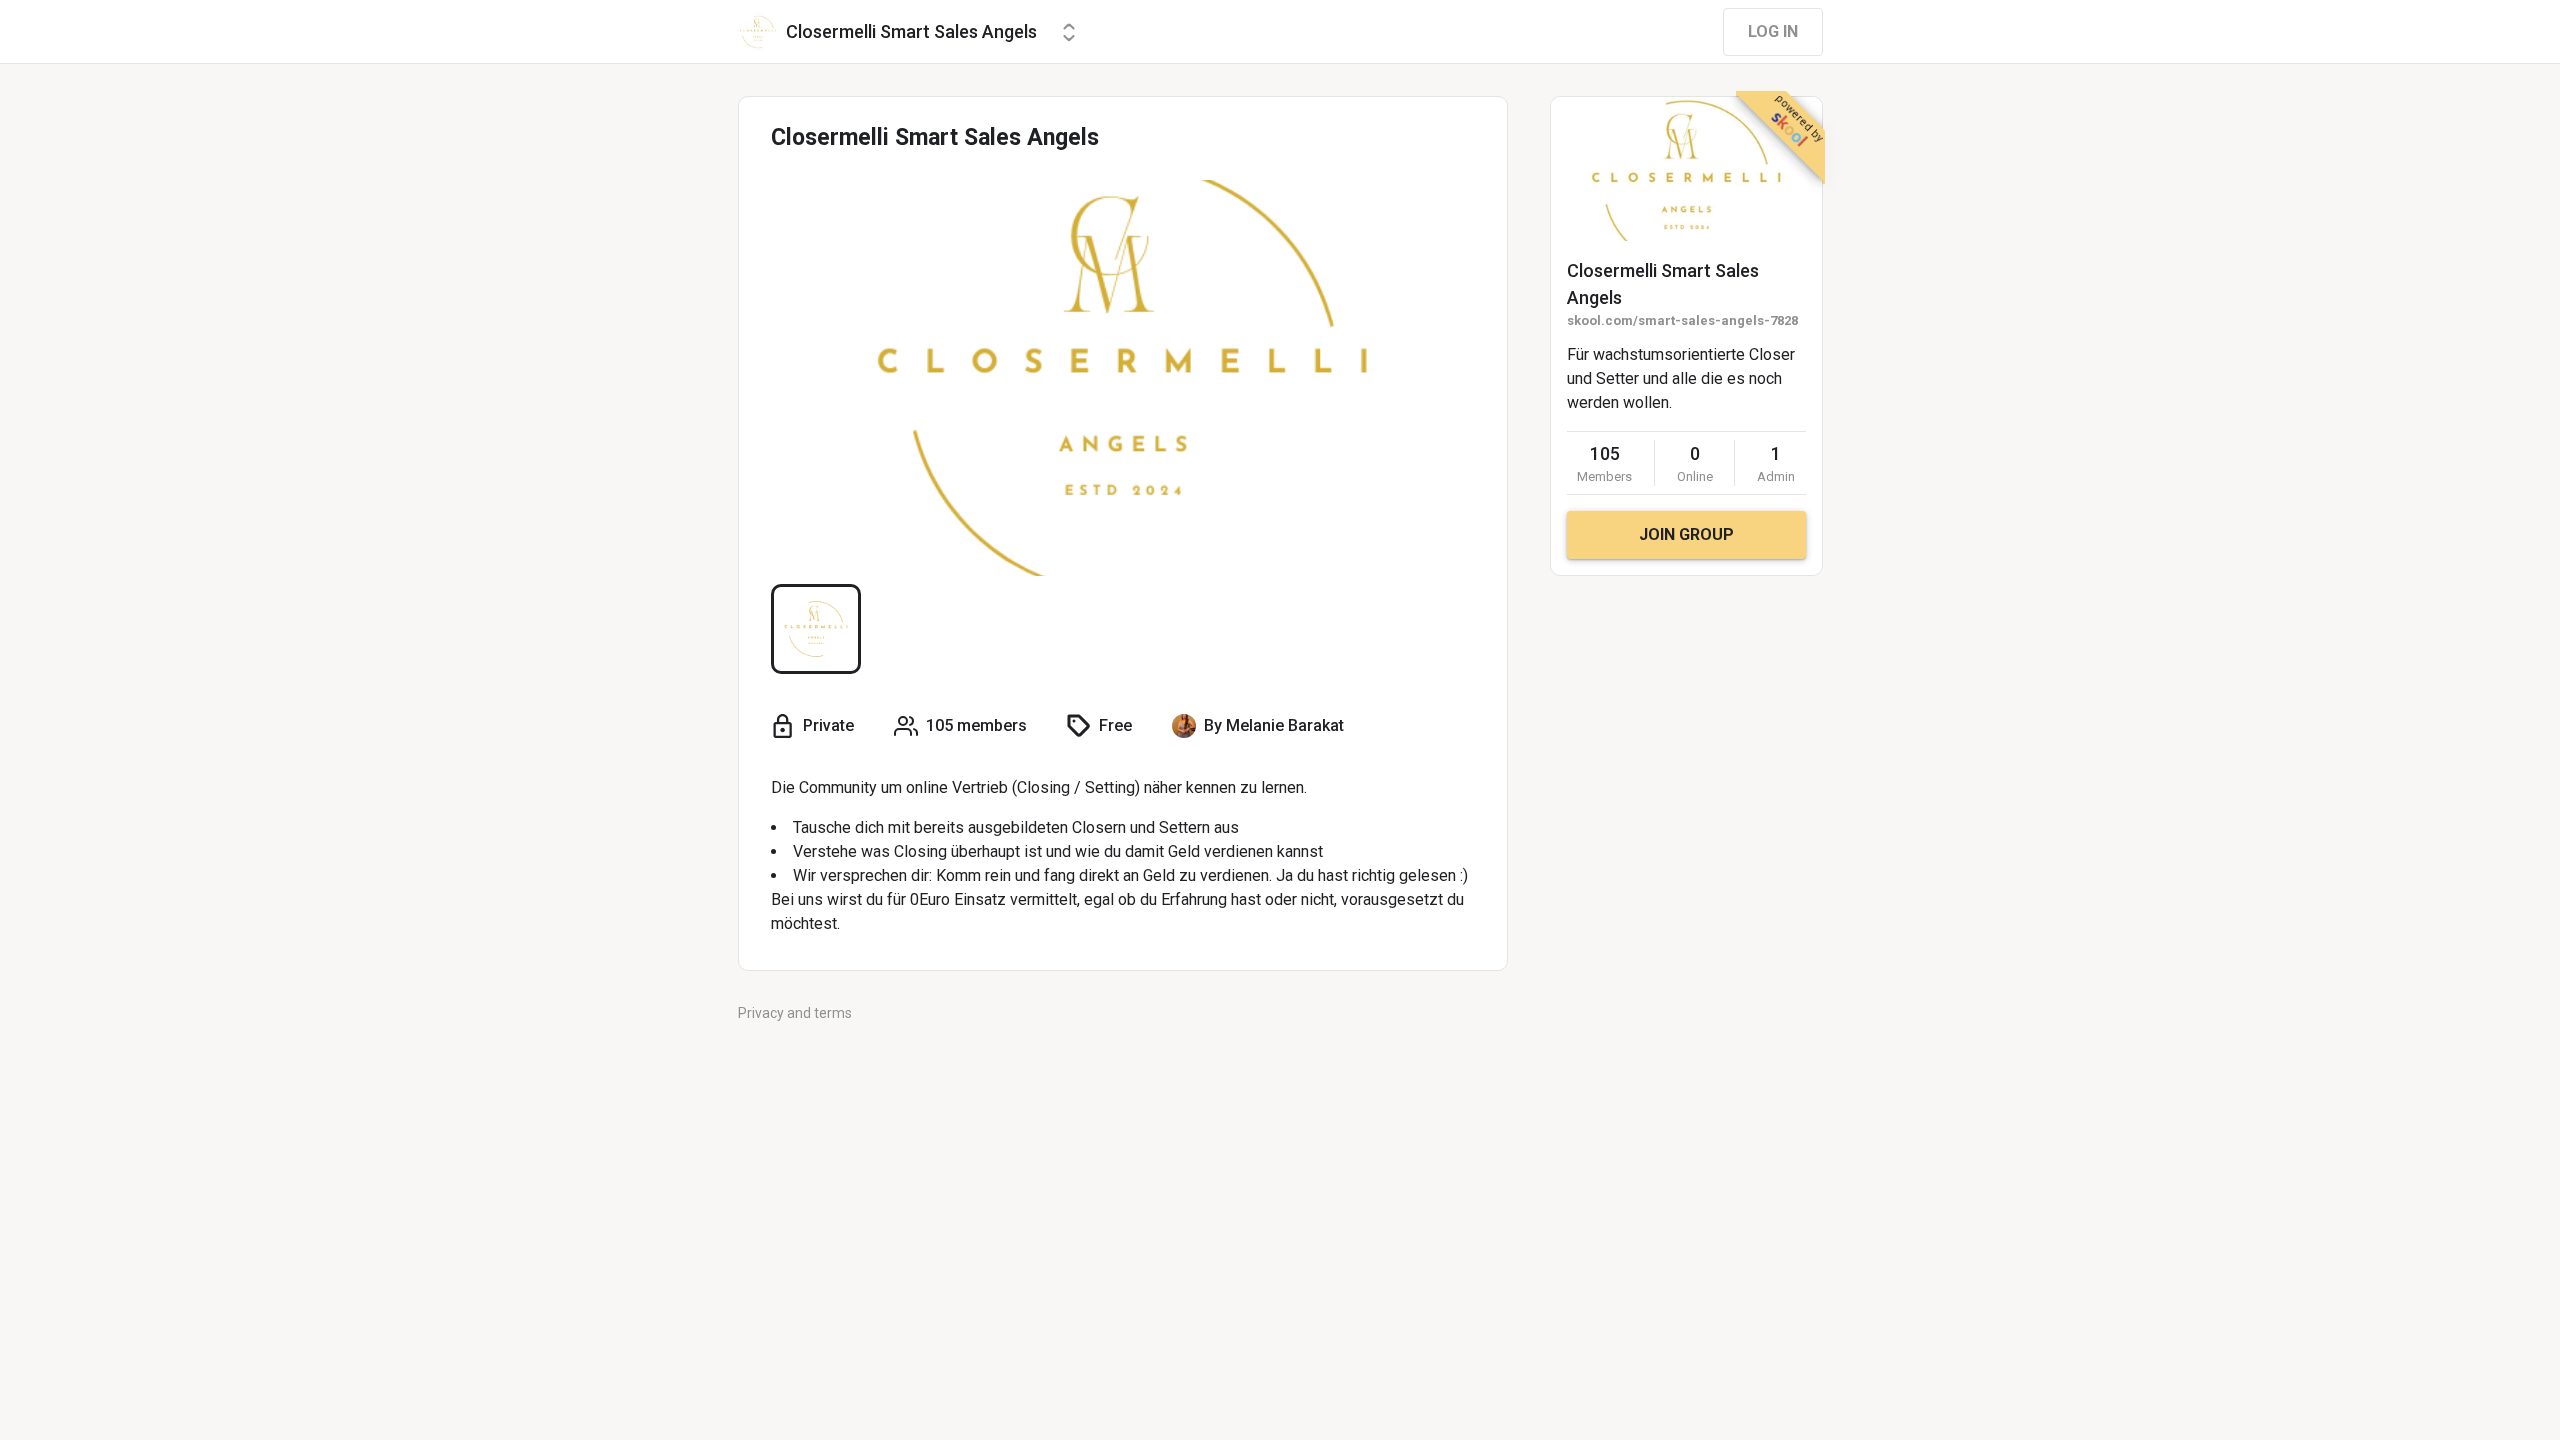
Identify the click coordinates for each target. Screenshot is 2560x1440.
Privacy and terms (795, 1013)
